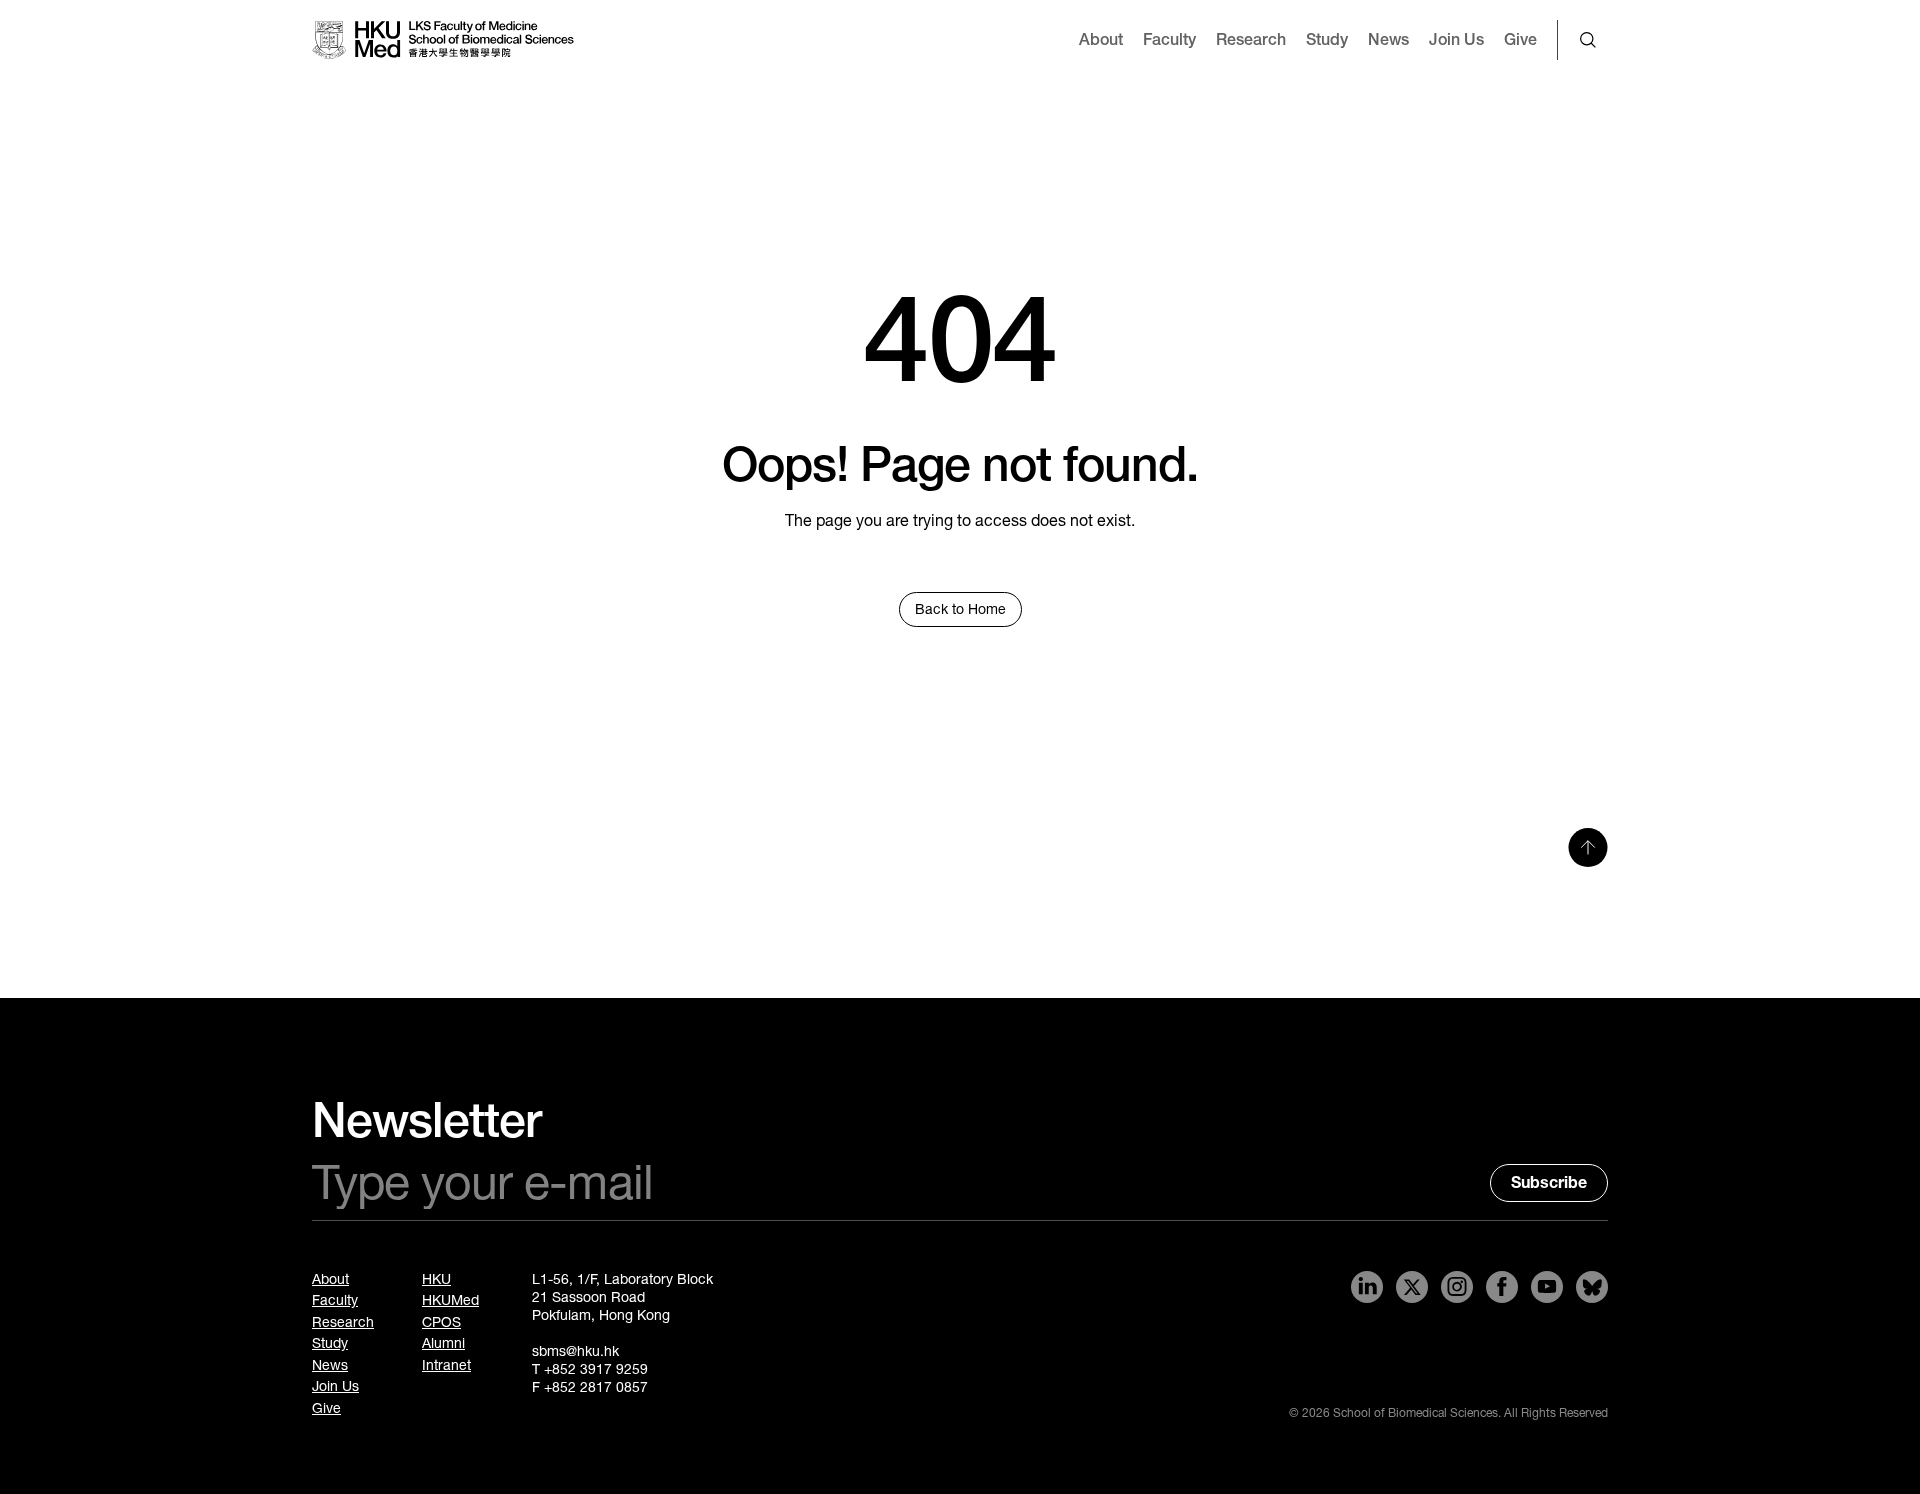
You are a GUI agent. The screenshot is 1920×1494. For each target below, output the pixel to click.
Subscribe (1549, 1182)
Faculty (1169, 39)
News (1388, 39)
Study (1327, 39)
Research (1251, 39)
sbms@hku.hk (575, 1351)
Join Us (1456, 39)
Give (1520, 39)
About (1101, 39)
